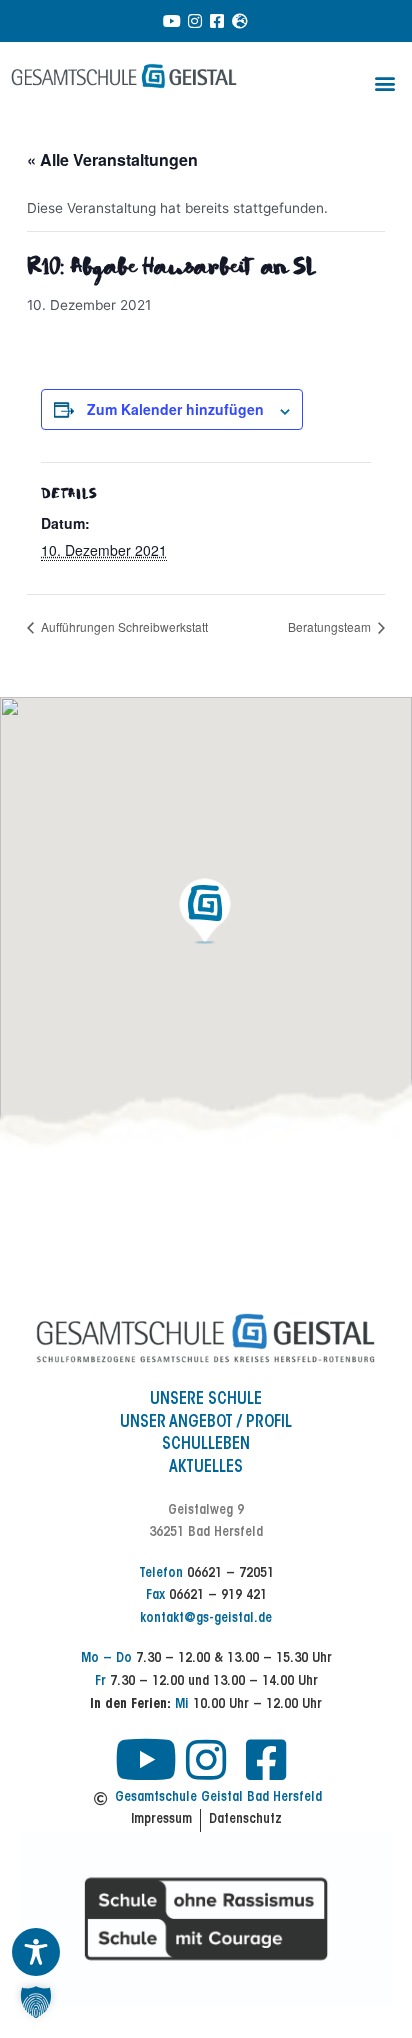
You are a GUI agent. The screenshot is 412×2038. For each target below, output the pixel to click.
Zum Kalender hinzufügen (175, 409)
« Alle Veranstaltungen (112, 159)
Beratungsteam (331, 626)
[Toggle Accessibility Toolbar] (36, 1952)
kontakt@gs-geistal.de (206, 1619)
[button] (385, 82)
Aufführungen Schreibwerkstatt (123, 626)
